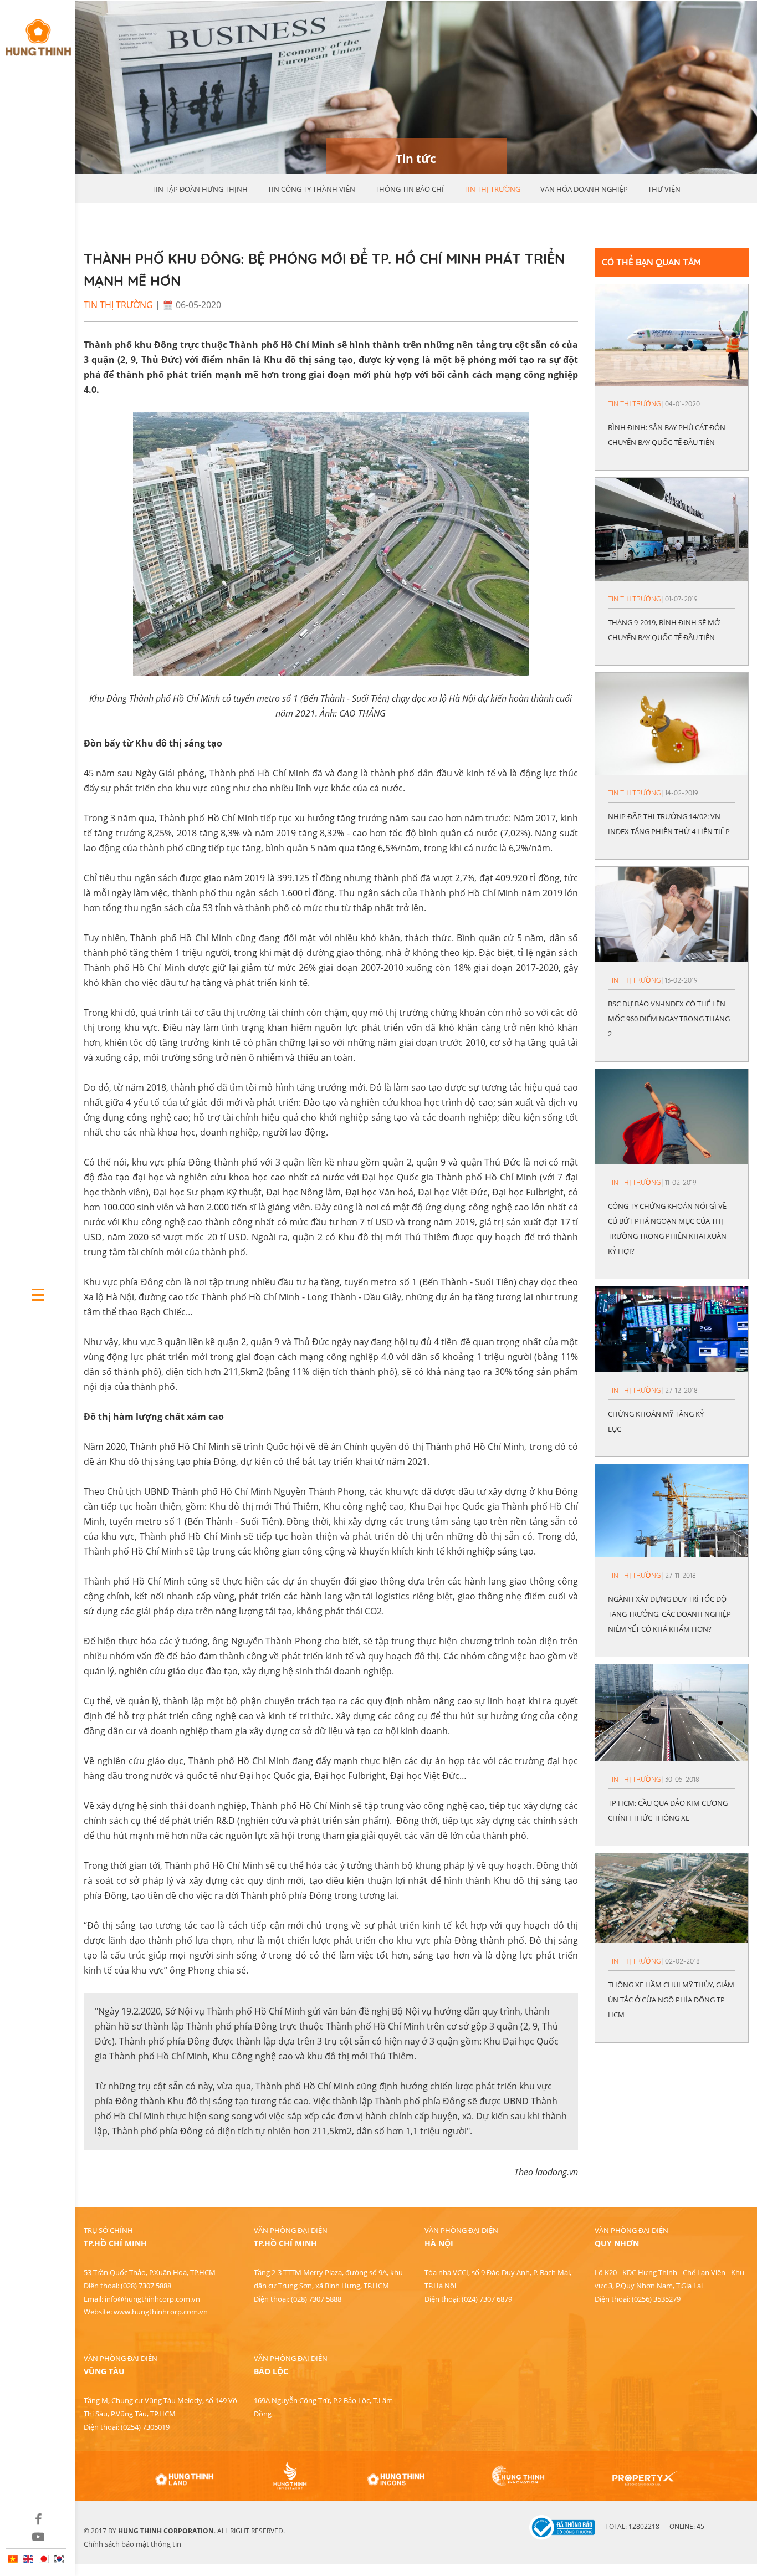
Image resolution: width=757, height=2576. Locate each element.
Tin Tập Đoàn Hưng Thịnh (200, 189)
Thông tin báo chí (410, 189)
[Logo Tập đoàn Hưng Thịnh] (37, 32)
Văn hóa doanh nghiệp (584, 189)
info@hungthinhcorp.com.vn (152, 2299)
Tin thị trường (492, 189)
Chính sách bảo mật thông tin (132, 2544)
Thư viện (664, 189)
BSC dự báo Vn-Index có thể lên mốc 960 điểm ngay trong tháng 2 (669, 1019)
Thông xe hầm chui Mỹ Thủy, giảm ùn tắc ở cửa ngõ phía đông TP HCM (671, 2000)
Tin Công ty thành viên (311, 189)
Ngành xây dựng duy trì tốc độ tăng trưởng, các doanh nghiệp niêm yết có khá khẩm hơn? (669, 1614)
